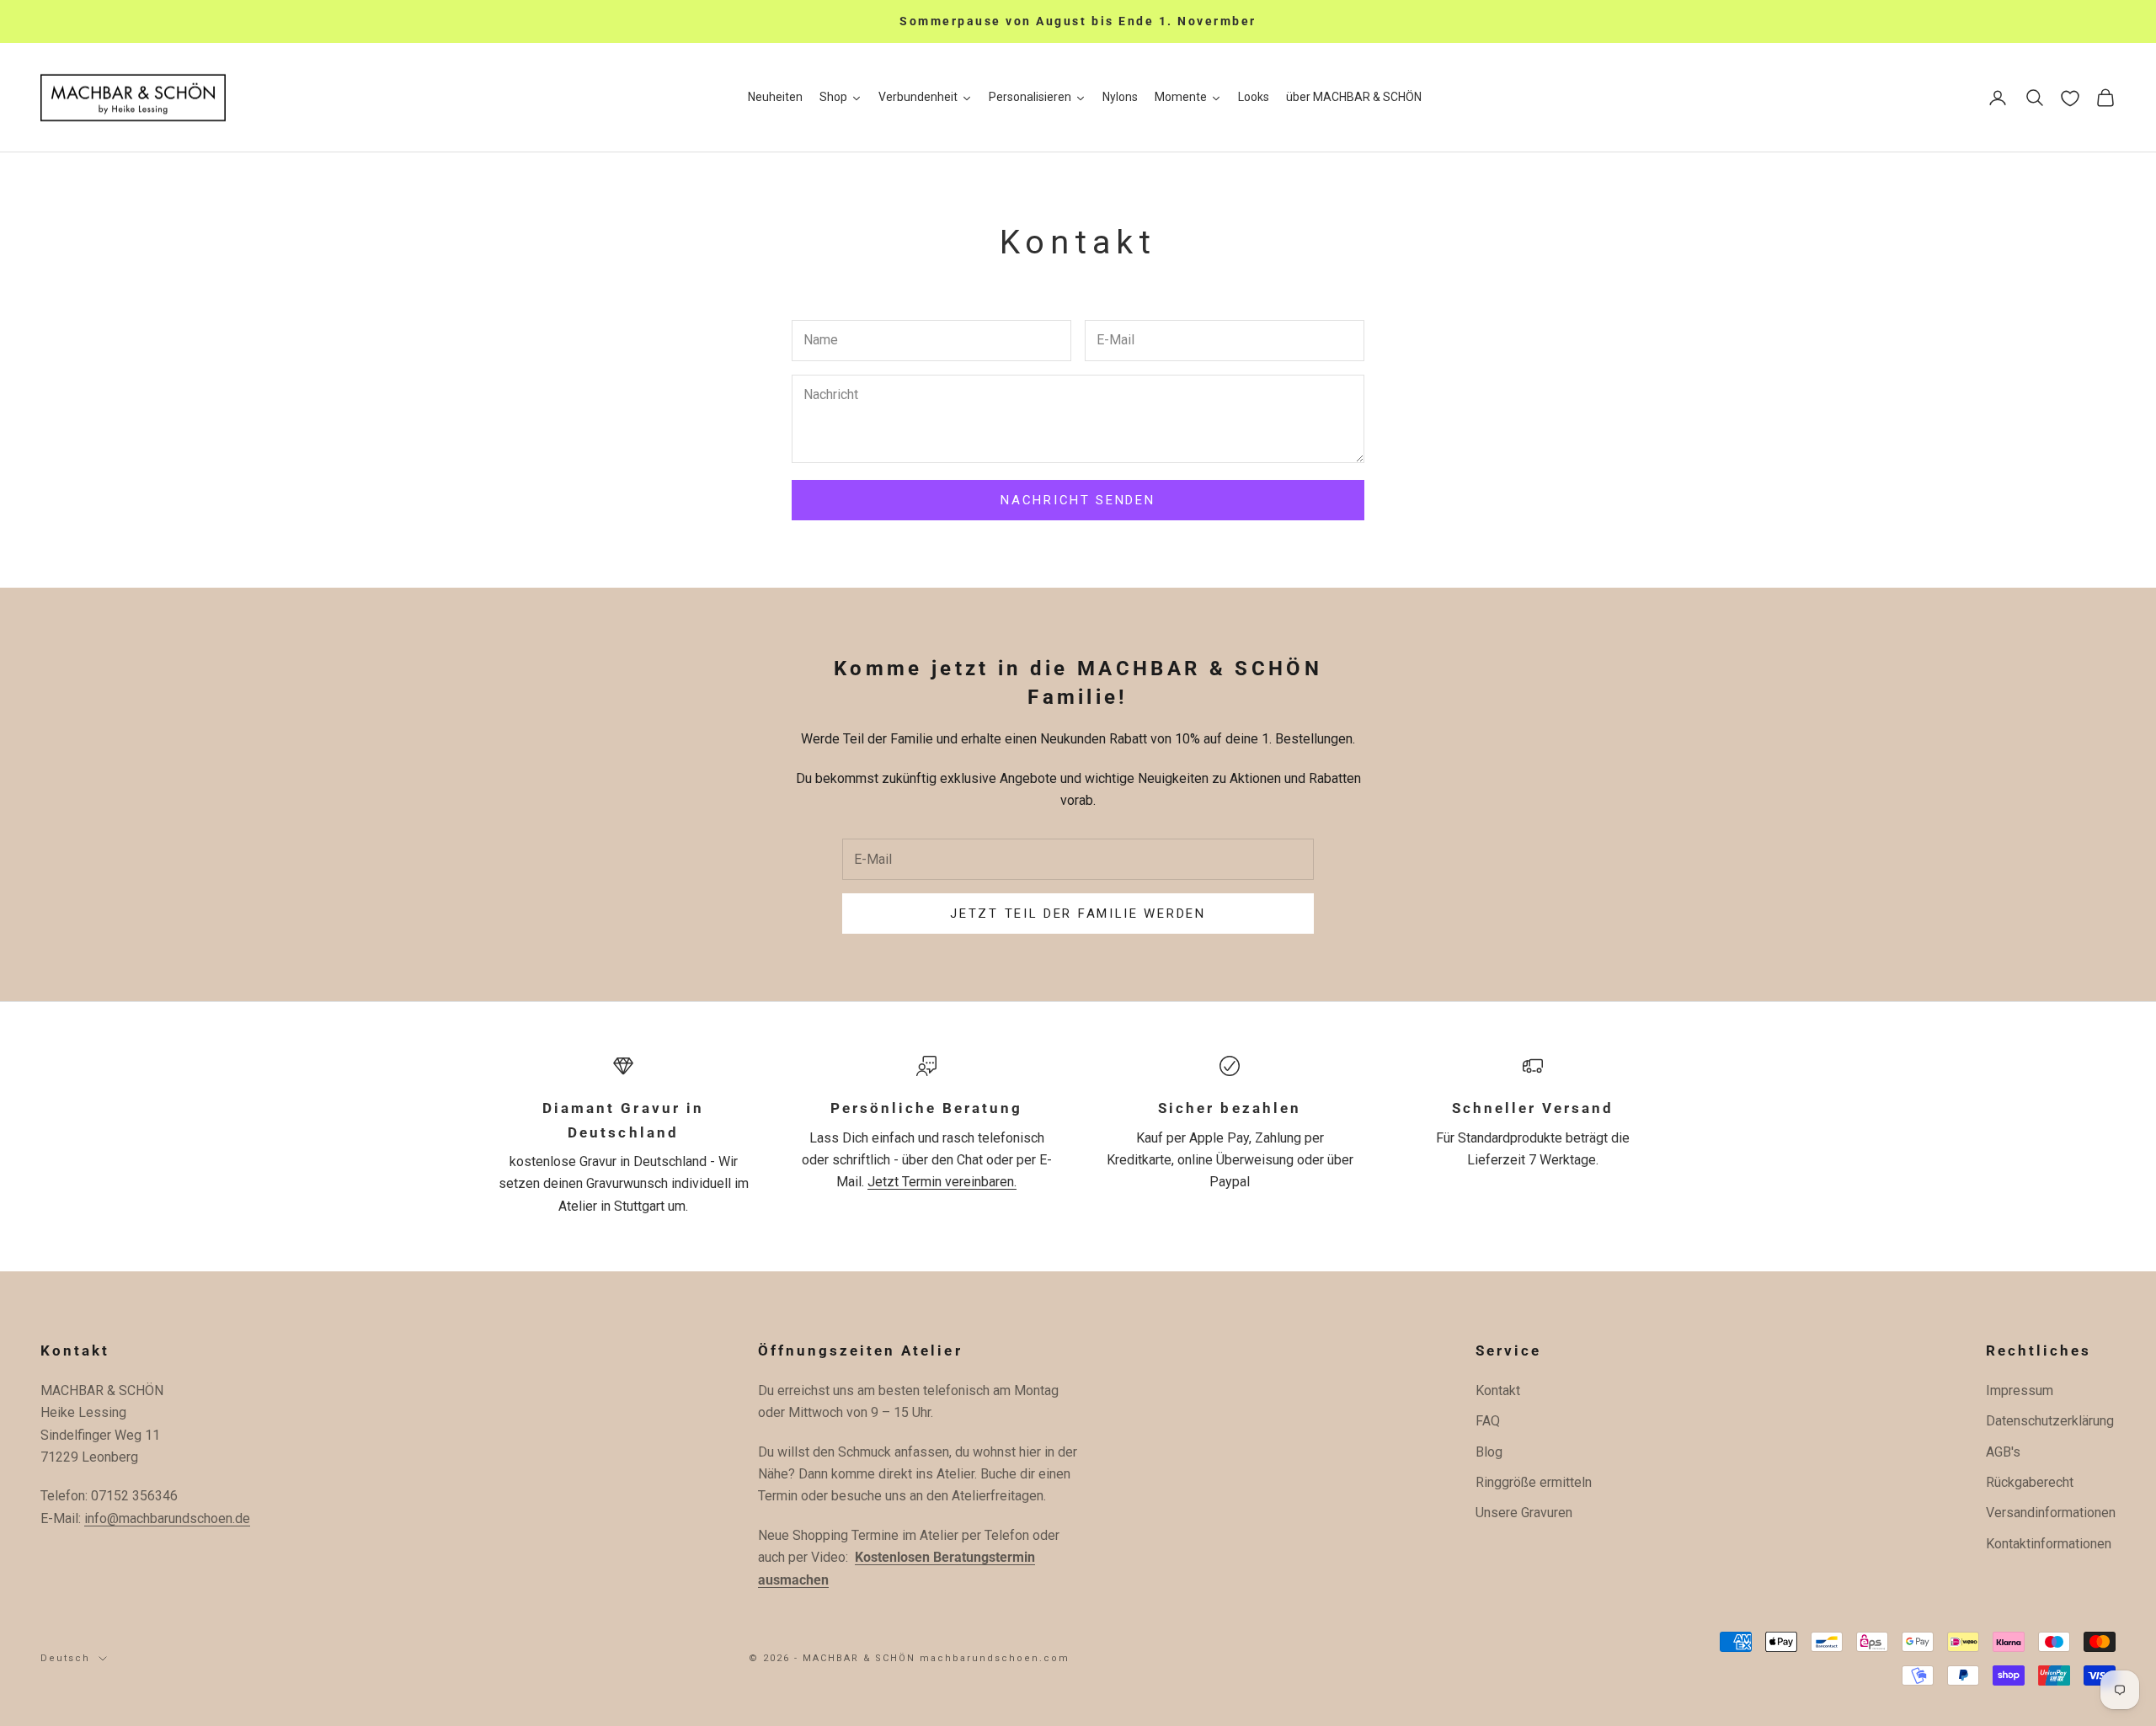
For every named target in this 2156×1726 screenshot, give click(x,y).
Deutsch (65, 1658)
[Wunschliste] (2070, 99)
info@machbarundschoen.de (167, 1518)
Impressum (2020, 1390)
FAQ (1488, 1421)
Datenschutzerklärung (2050, 1421)
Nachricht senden (1078, 500)
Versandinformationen (2051, 1513)
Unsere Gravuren (1524, 1513)
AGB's (2003, 1452)
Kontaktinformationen (2049, 1544)
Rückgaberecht (2030, 1482)
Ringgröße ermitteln (1534, 1482)
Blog (1489, 1452)
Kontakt (1498, 1390)
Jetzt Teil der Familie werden (1078, 914)
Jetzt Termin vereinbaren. (942, 1182)
